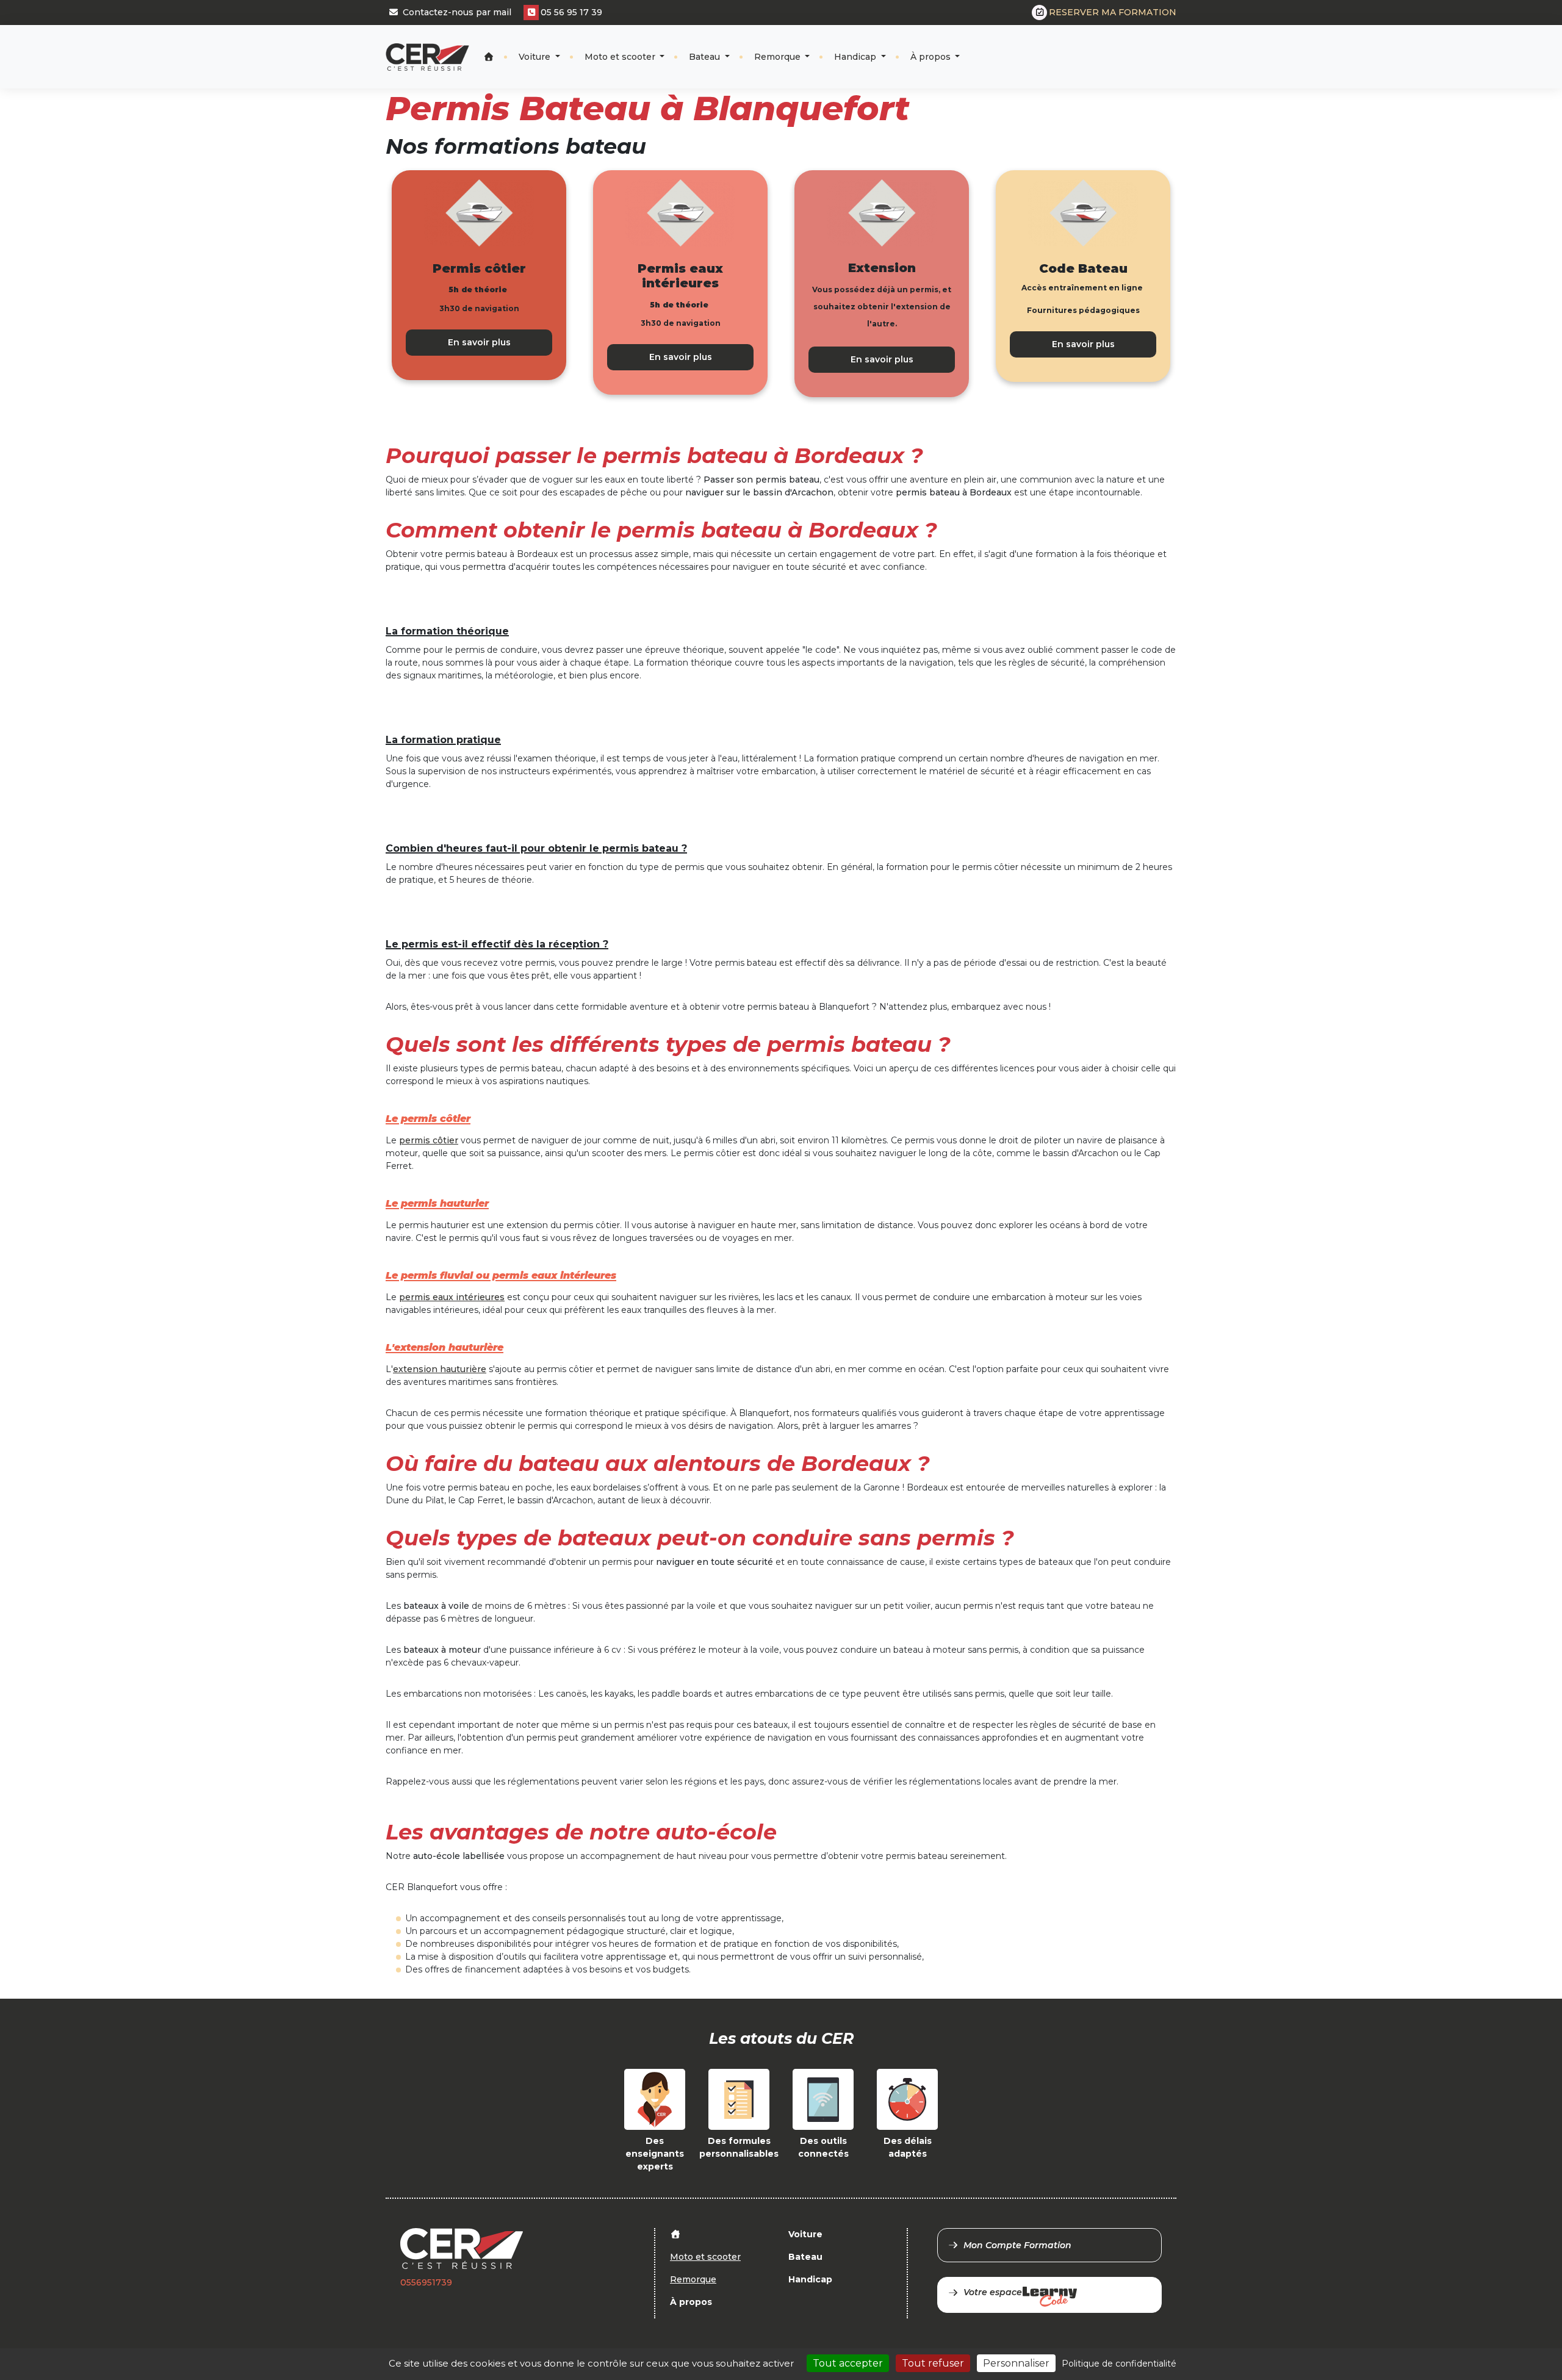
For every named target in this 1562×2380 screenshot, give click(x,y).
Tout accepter (848, 2363)
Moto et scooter (621, 57)
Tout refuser (933, 2363)
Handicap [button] (856, 57)
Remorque (779, 57)
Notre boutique (1136, 46)
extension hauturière (440, 1369)
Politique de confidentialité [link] (1119, 2364)
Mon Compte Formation (1017, 2245)
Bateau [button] (706, 57)
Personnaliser (1016, 2363)
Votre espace (993, 2292)
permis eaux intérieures (452, 1297)
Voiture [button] (536, 57)
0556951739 (426, 2282)
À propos (932, 57)
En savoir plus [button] (479, 342)
